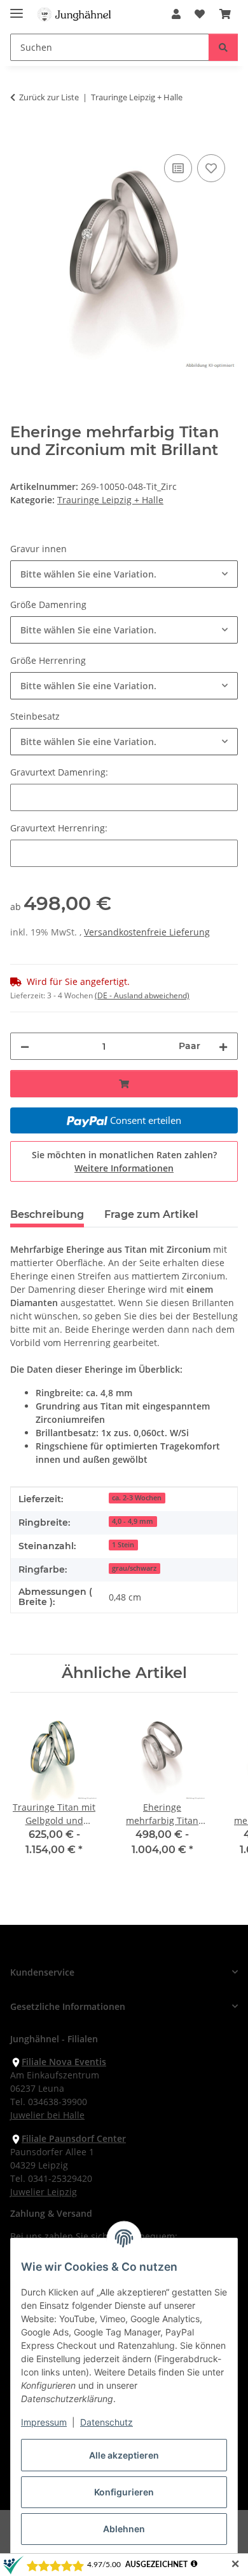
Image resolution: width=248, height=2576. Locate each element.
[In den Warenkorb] (20, 137)
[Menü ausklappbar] (17, 8)
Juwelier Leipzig (44, 2192)
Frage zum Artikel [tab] (151, 1214)
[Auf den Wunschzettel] (211, 168)
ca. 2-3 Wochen (137, 1498)
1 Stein (123, 1545)
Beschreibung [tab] (47, 1214)
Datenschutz (107, 2422)
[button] (176, 14)
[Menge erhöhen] (223, 1046)
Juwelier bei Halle (47, 2115)
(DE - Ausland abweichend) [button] (142, 995)
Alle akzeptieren (124, 2455)
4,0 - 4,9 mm (133, 1521)
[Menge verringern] (25, 1046)
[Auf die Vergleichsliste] (178, 168)
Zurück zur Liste (49, 97)
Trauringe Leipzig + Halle (110, 500)
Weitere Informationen (124, 1168)
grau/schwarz (134, 1568)
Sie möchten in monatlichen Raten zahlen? (124, 1161)
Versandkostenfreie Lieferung (147, 932)
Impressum (44, 2422)
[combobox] (124, 574)
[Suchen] (223, 47)
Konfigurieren (124, 2492)
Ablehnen (124, 2529)
